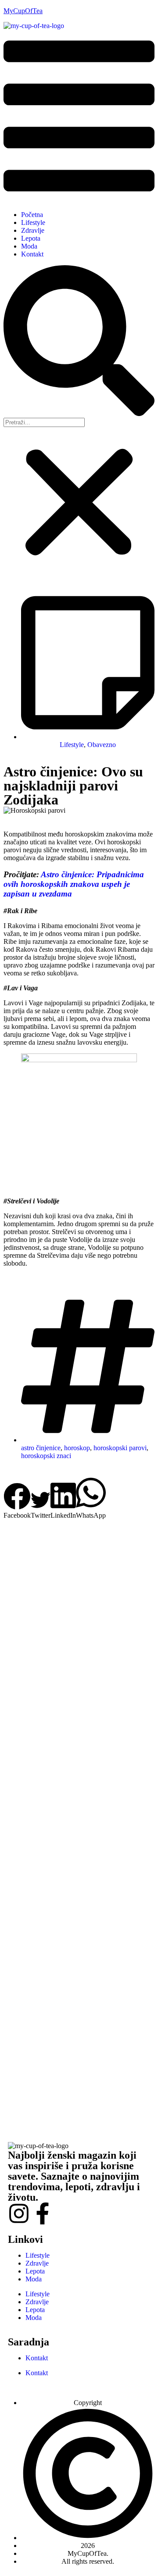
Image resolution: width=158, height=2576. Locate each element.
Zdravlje (33, 230)
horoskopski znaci (46, 1456)
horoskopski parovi (120, 1448)
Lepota (31, 238)
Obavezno (102, 745)
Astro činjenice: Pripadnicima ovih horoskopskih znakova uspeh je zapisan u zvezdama (74, 884)
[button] (79, 117)
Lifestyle (33, 222)
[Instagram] (19, 2213)
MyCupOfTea (23, 11)
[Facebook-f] (43, 2213)
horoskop (77, 1448)
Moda (29, 246)
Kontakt (32, 254)
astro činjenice (41, 1448)
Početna (32, 215)
